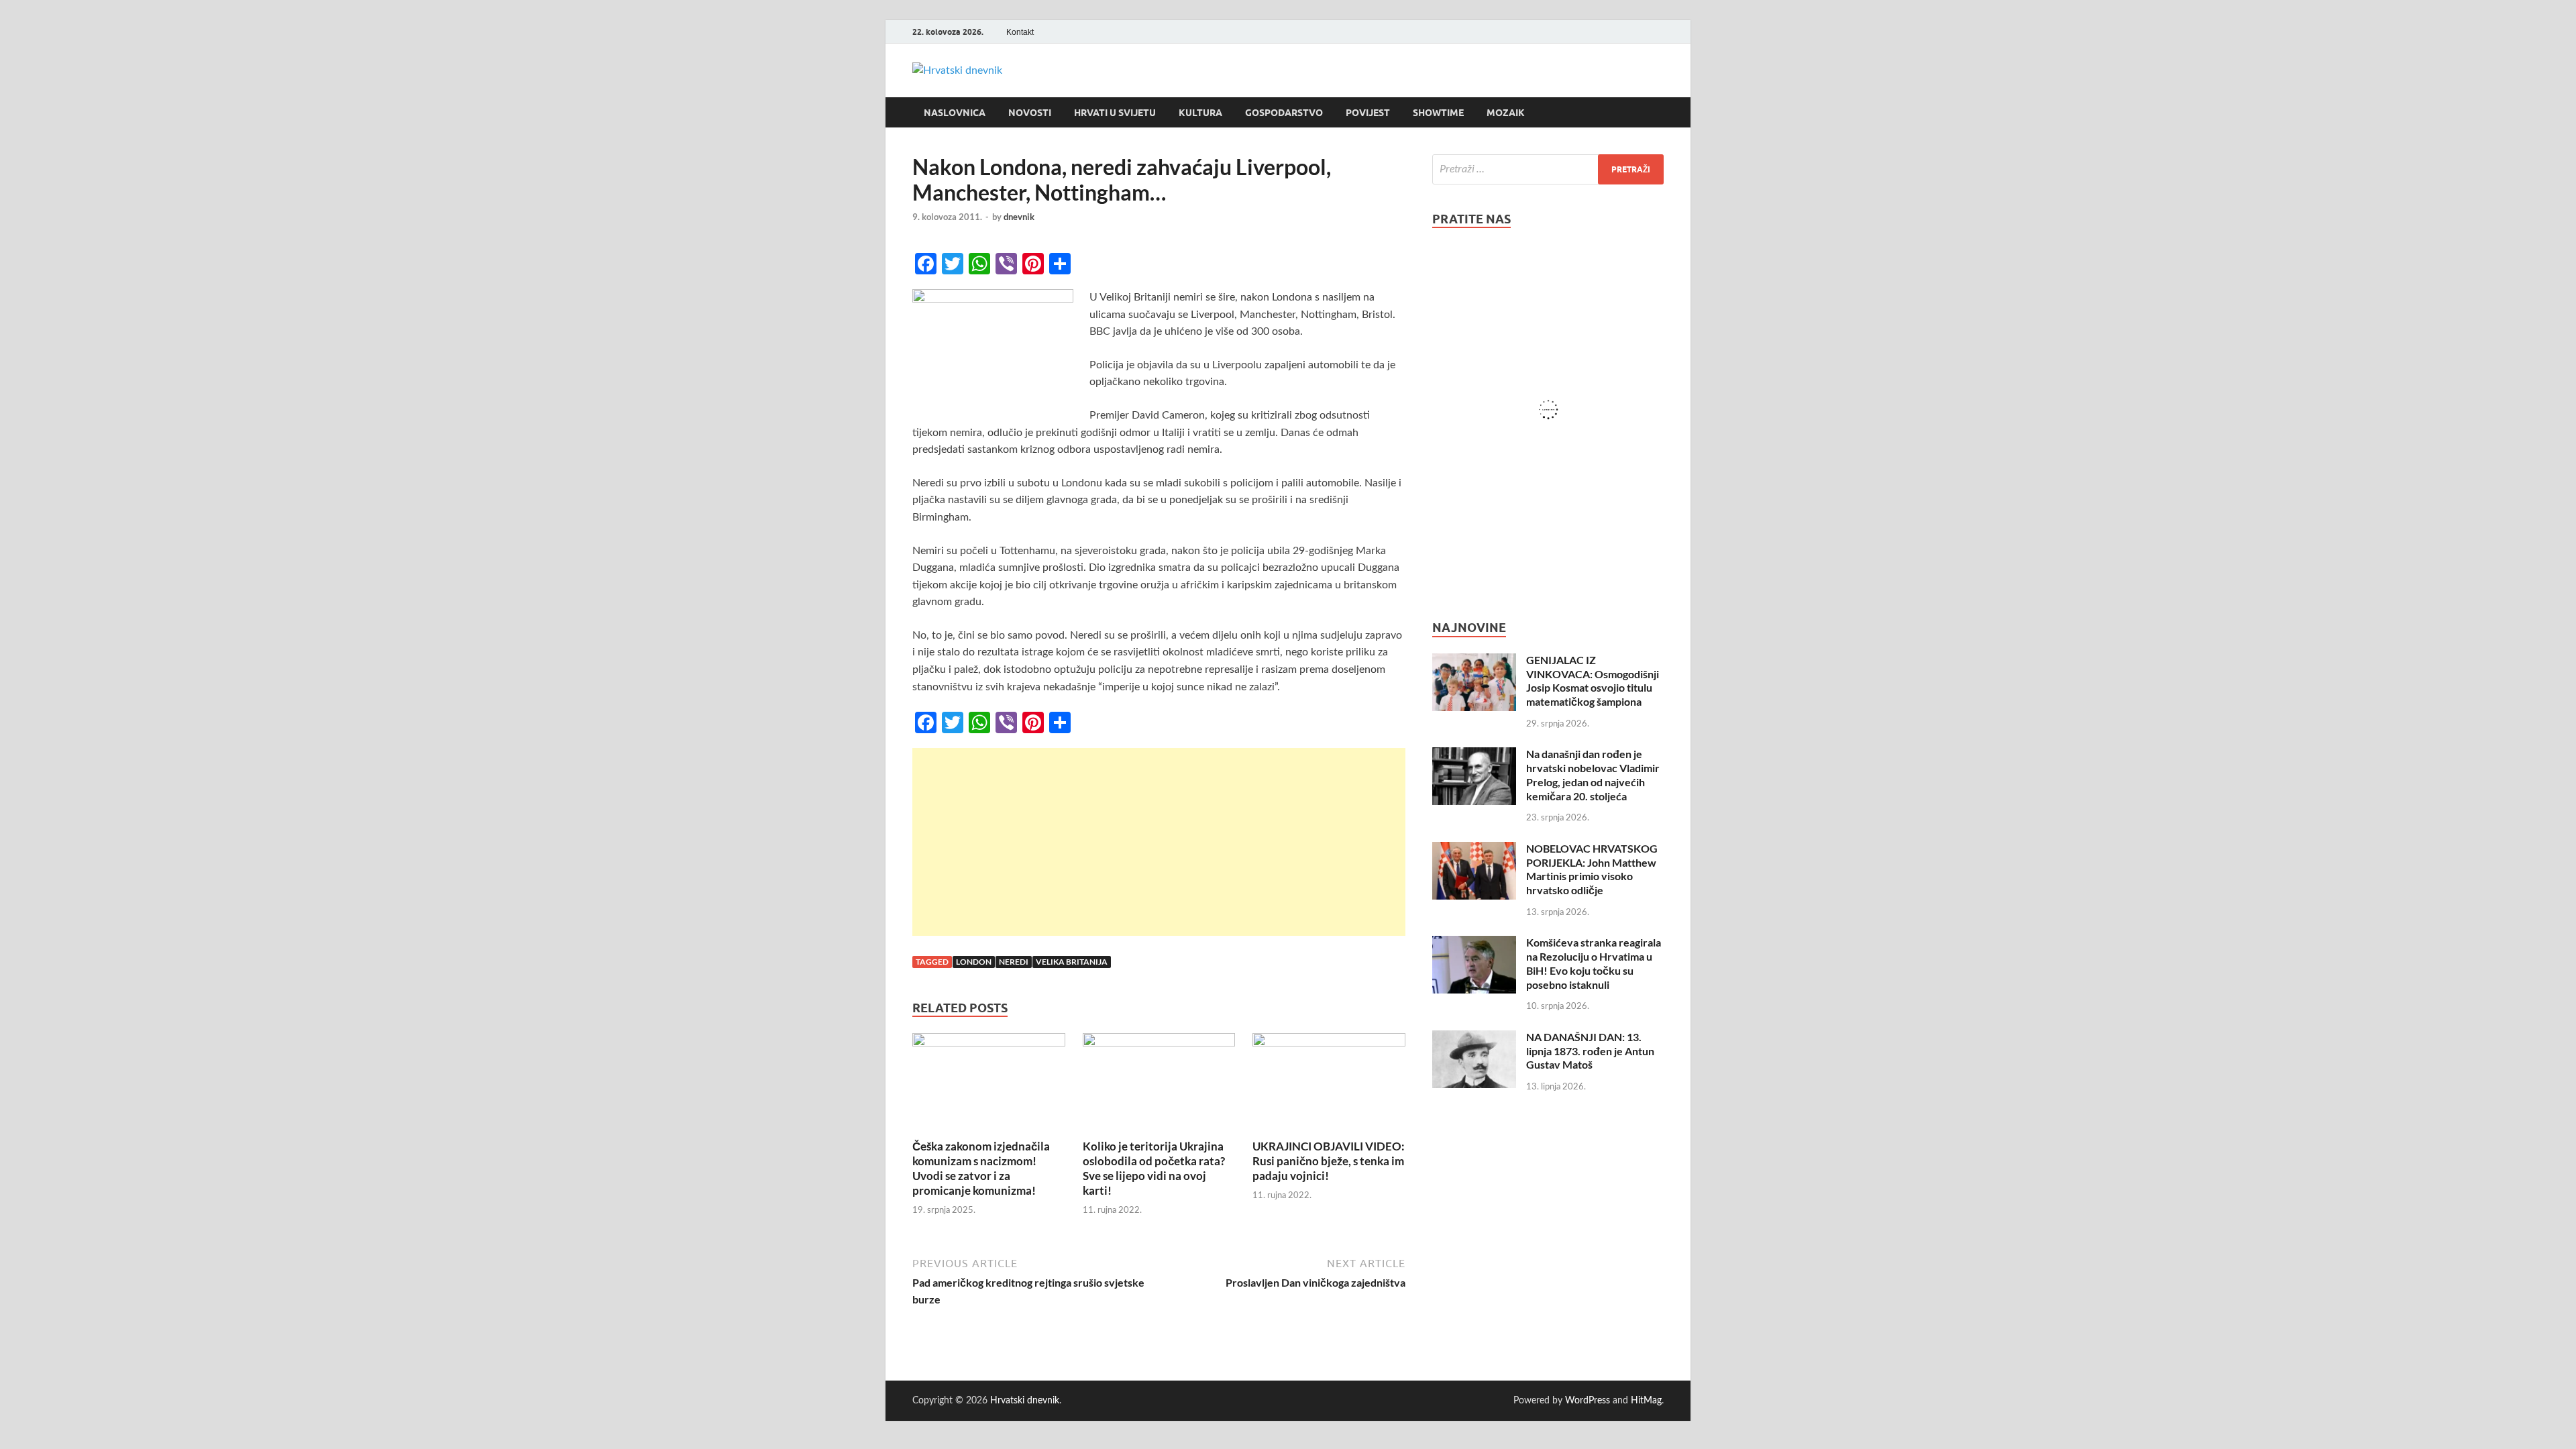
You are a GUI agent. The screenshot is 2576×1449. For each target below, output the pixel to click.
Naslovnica (955, 113)
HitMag (1646, 1401)
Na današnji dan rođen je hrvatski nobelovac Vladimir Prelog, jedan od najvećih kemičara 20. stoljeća (1593, 774)
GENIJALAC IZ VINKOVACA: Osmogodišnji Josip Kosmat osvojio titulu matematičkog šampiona (1593, 681)
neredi (1014, 962)
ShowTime (1438, 113)
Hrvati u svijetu (1115, 113)
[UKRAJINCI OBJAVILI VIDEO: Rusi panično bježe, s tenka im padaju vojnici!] (1329, 1085)
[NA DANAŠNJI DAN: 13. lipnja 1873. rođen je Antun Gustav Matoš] (1474, 1038)
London (974, 962)
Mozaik (1506, 113)
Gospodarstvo (1284, 113)
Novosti (1030, 113)
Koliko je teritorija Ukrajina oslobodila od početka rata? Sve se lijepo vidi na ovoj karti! (1154, 1168)
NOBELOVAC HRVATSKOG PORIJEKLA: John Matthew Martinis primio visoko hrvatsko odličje (1592, 869)
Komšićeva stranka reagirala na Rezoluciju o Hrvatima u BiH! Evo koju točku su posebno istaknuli (1594, 963)
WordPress (1588, 1401)
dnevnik (1019, 217)
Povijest (1368, 113)
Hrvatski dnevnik (1025, 1401)
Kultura (1200, 113)
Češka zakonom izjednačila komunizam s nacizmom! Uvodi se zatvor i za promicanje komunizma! (981, 1168)
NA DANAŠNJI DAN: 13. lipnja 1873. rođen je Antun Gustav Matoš (1590, 1051)
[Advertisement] (1159, 842)
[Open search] (1657, 113)
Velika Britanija (1072, 962)
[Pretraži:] (1548, 169)
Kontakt (1020, 32)
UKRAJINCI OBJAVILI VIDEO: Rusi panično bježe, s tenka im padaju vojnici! (1329, 1161)
